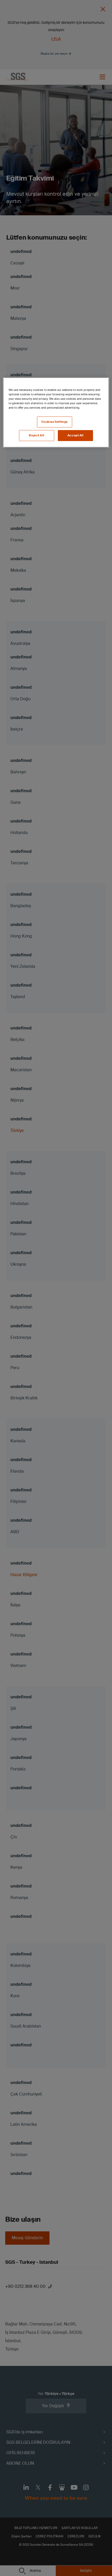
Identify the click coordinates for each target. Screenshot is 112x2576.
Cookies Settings (55, 422)
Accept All (76, 435)
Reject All (36, 435)
